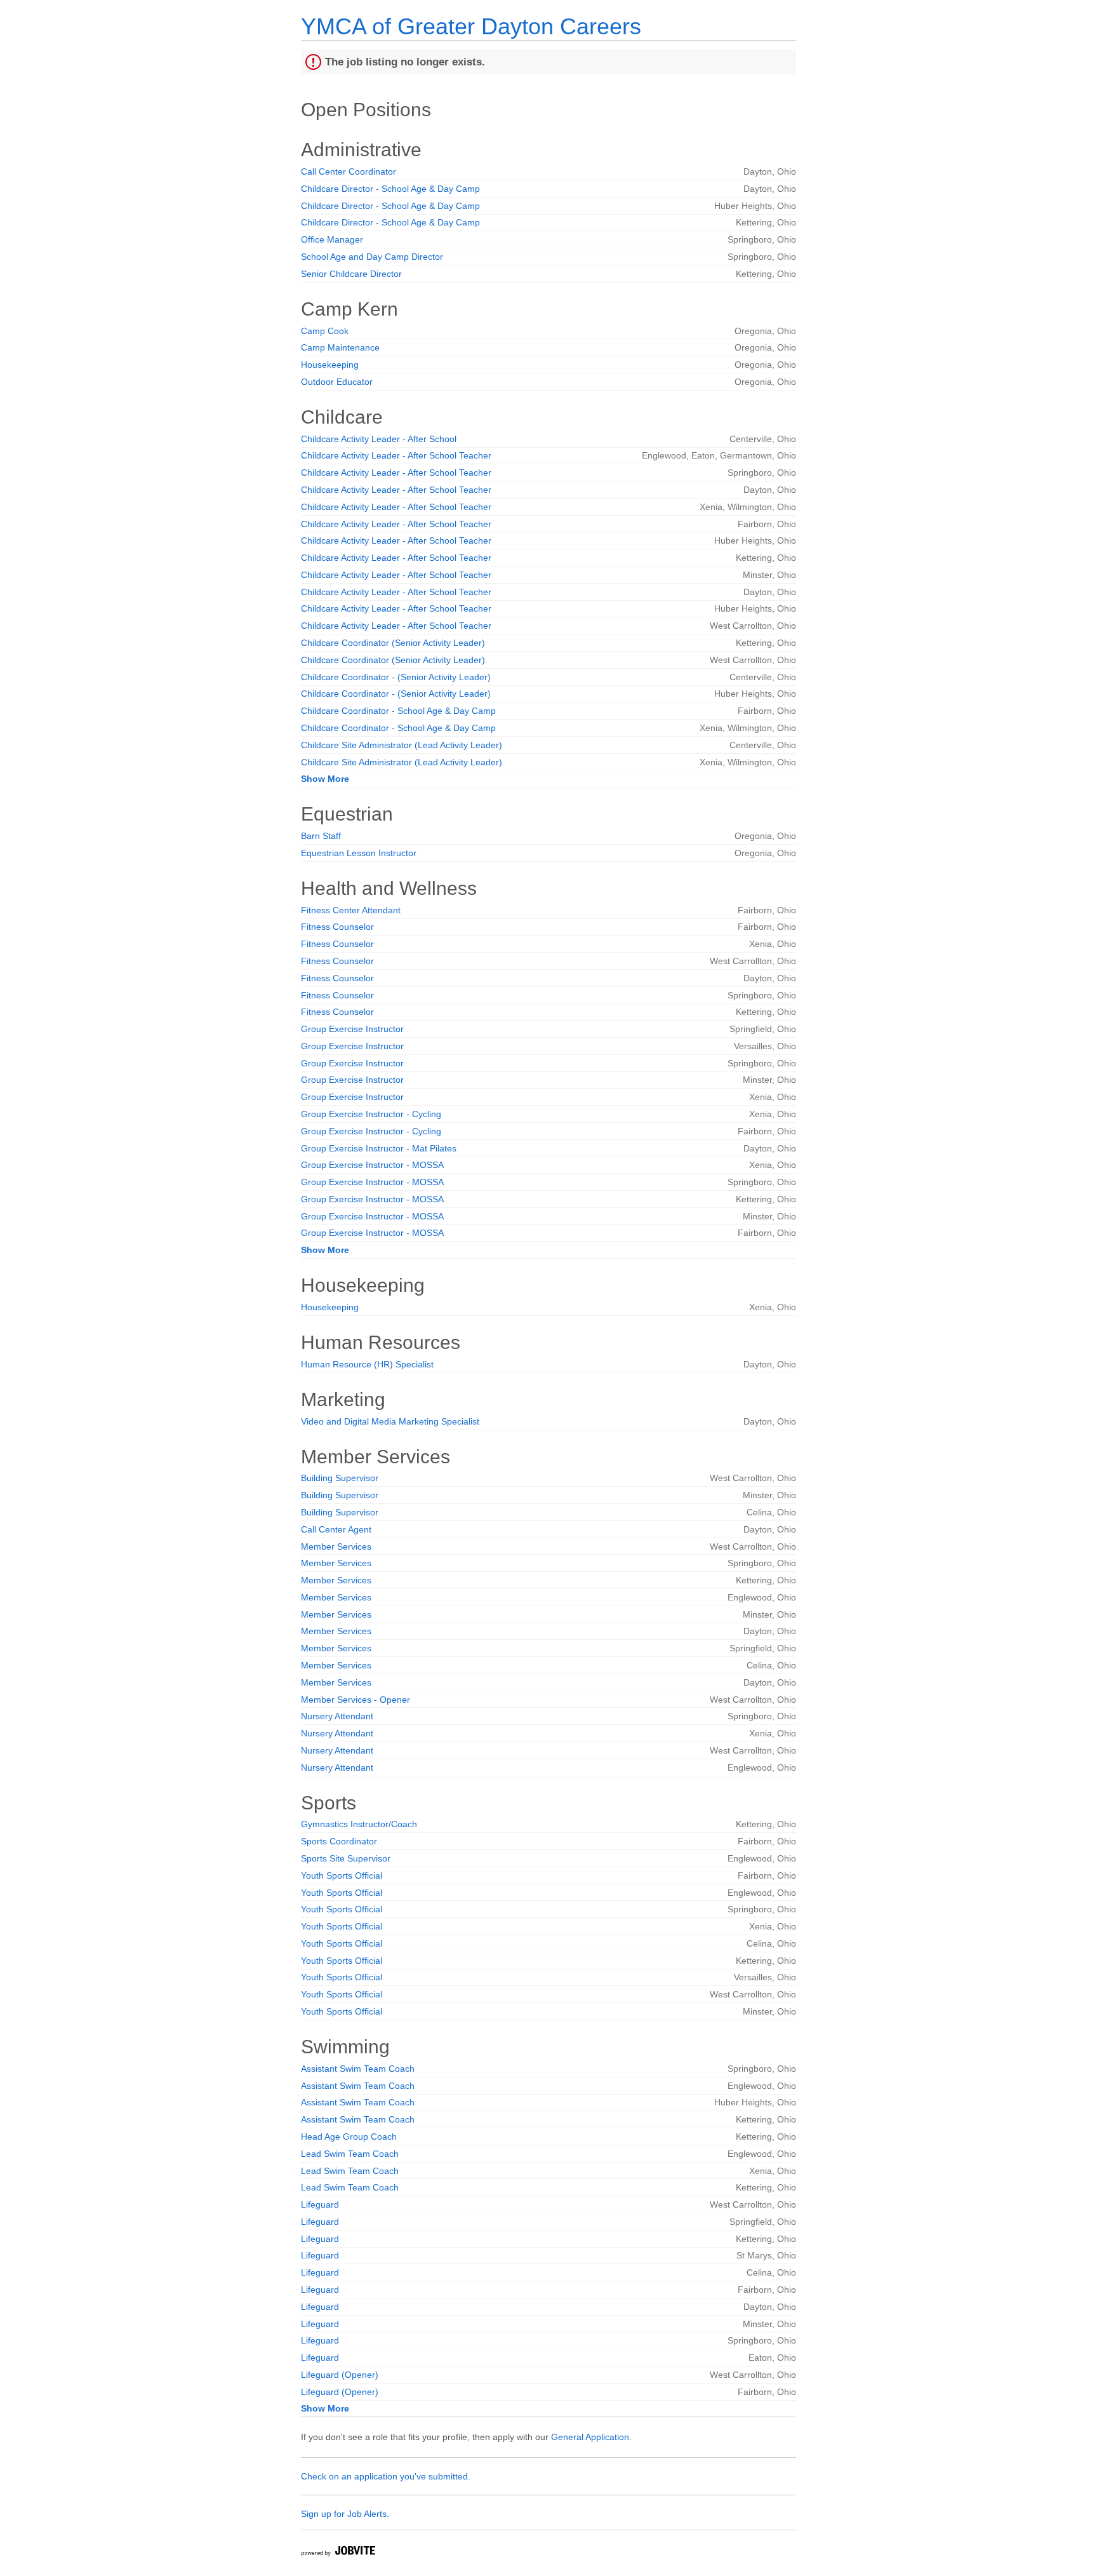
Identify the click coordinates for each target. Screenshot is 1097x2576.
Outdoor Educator (337, 382)
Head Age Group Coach (349, 2137)
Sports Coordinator (339, 1841)
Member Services (336, 1546)
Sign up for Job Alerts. (345, 2514)
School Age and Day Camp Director (372, 257)
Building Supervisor (340, 1478)
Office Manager (332, 239)
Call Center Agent (336, 1529)
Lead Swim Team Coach (350, 2154)
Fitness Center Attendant (351, 910)
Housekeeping (330, 365)
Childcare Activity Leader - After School (379, 439)
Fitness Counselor (337, 927)
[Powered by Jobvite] (338, 2553)
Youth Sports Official (342, 1875)
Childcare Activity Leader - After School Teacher (396, 455)
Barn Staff (321, 836)
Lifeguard (320, 2204)
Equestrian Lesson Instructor (359, 853)
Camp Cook (325, 331)
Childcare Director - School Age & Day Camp (390, 189)
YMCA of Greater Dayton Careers (471, 26)
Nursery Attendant (337, 1716)
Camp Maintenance (340, 347)
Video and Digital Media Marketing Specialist (390, 1421)
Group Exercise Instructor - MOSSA (372, 1165)
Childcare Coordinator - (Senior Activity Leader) (396, 677)
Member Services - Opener (356, 1700)
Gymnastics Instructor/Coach (359, 1824)
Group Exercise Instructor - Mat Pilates (379, 1148)
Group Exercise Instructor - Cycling (371, 1114)
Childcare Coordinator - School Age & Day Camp (398, 711)
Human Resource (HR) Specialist (367, 1364)
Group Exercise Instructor (352, 1029)
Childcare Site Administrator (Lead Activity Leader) (402, 745)
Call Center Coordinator (349, 171)
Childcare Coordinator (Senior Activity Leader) (393, 643)
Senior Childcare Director (351, 274)
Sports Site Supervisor (346, 1858)
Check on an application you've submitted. (386, 2476)
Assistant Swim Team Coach (358, 2069)
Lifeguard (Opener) (340, 2375)
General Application (590, 2437)
